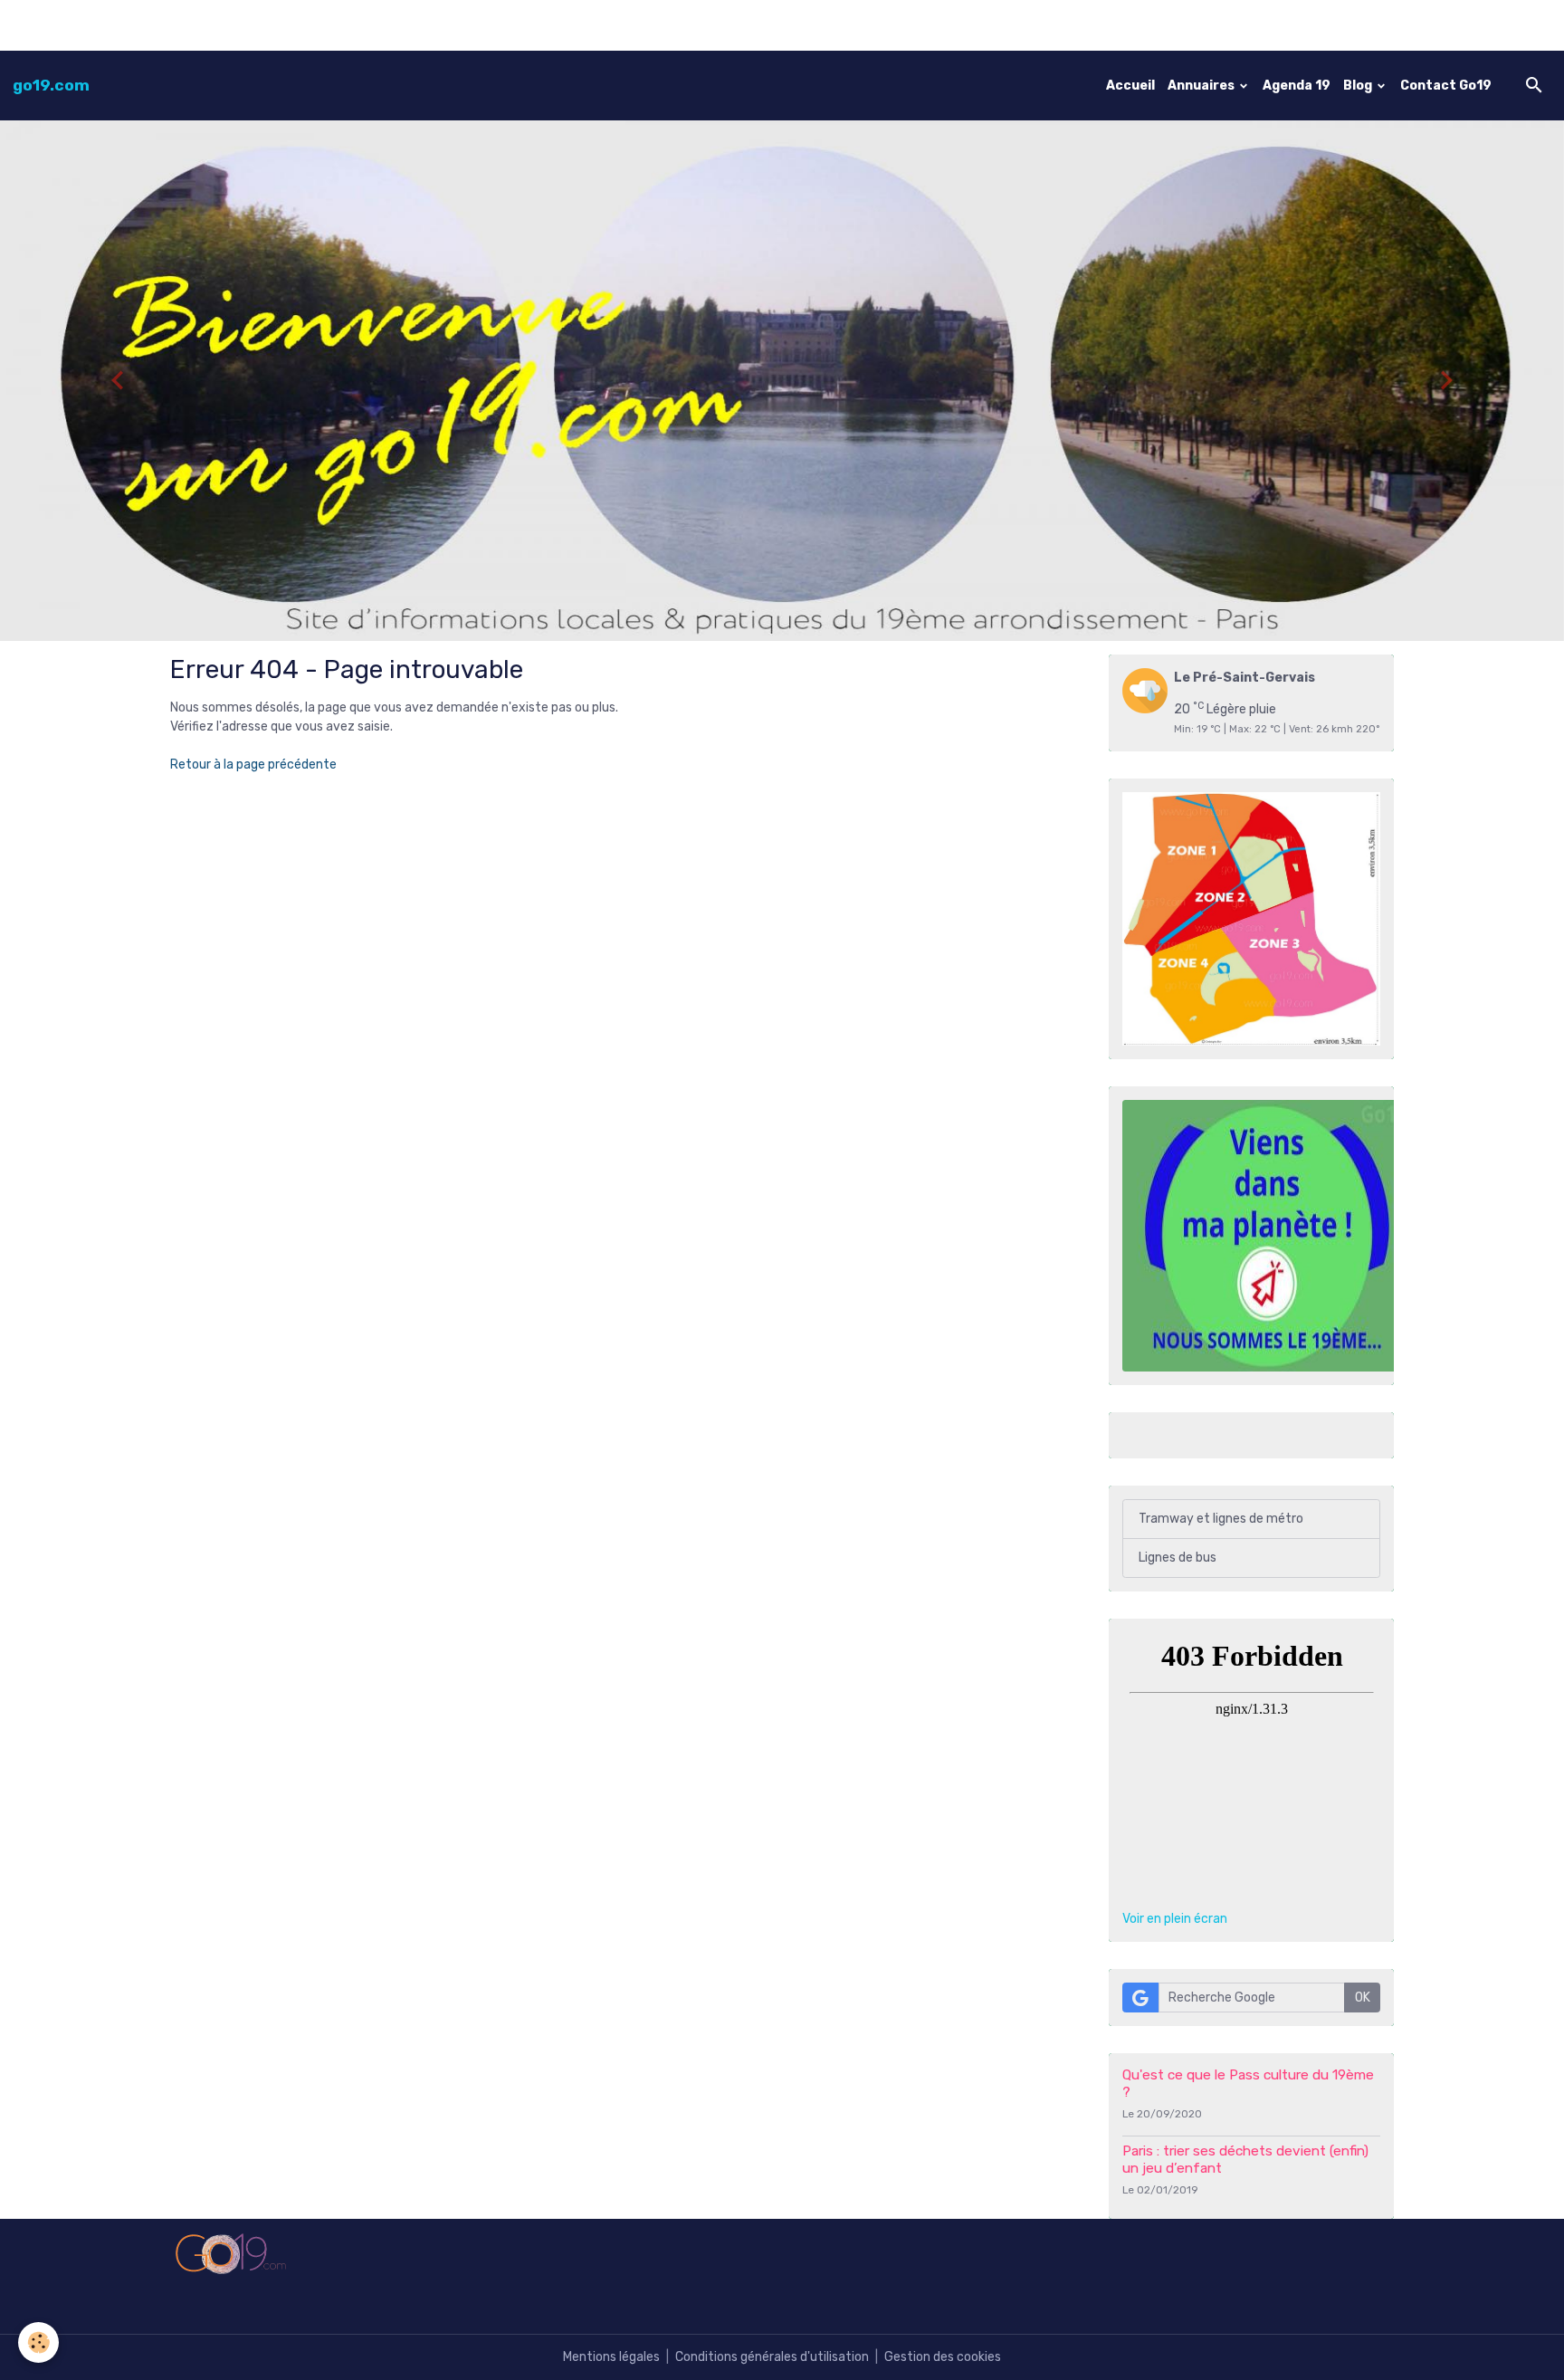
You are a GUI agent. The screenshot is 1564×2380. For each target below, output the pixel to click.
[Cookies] (38, 2342)
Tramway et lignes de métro (1221, 1519)
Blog (1359, 86)
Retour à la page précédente (253, 765)
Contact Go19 (1446, 86)
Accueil (1130, 86)
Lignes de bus (1178, 1558)
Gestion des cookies (943, 2357)
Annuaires (1202, 86)
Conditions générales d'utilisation (772, 2357)
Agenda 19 (1297, 86)
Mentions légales (611, 2357)
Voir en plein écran (1175, 1919)
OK (1363, 1998)
